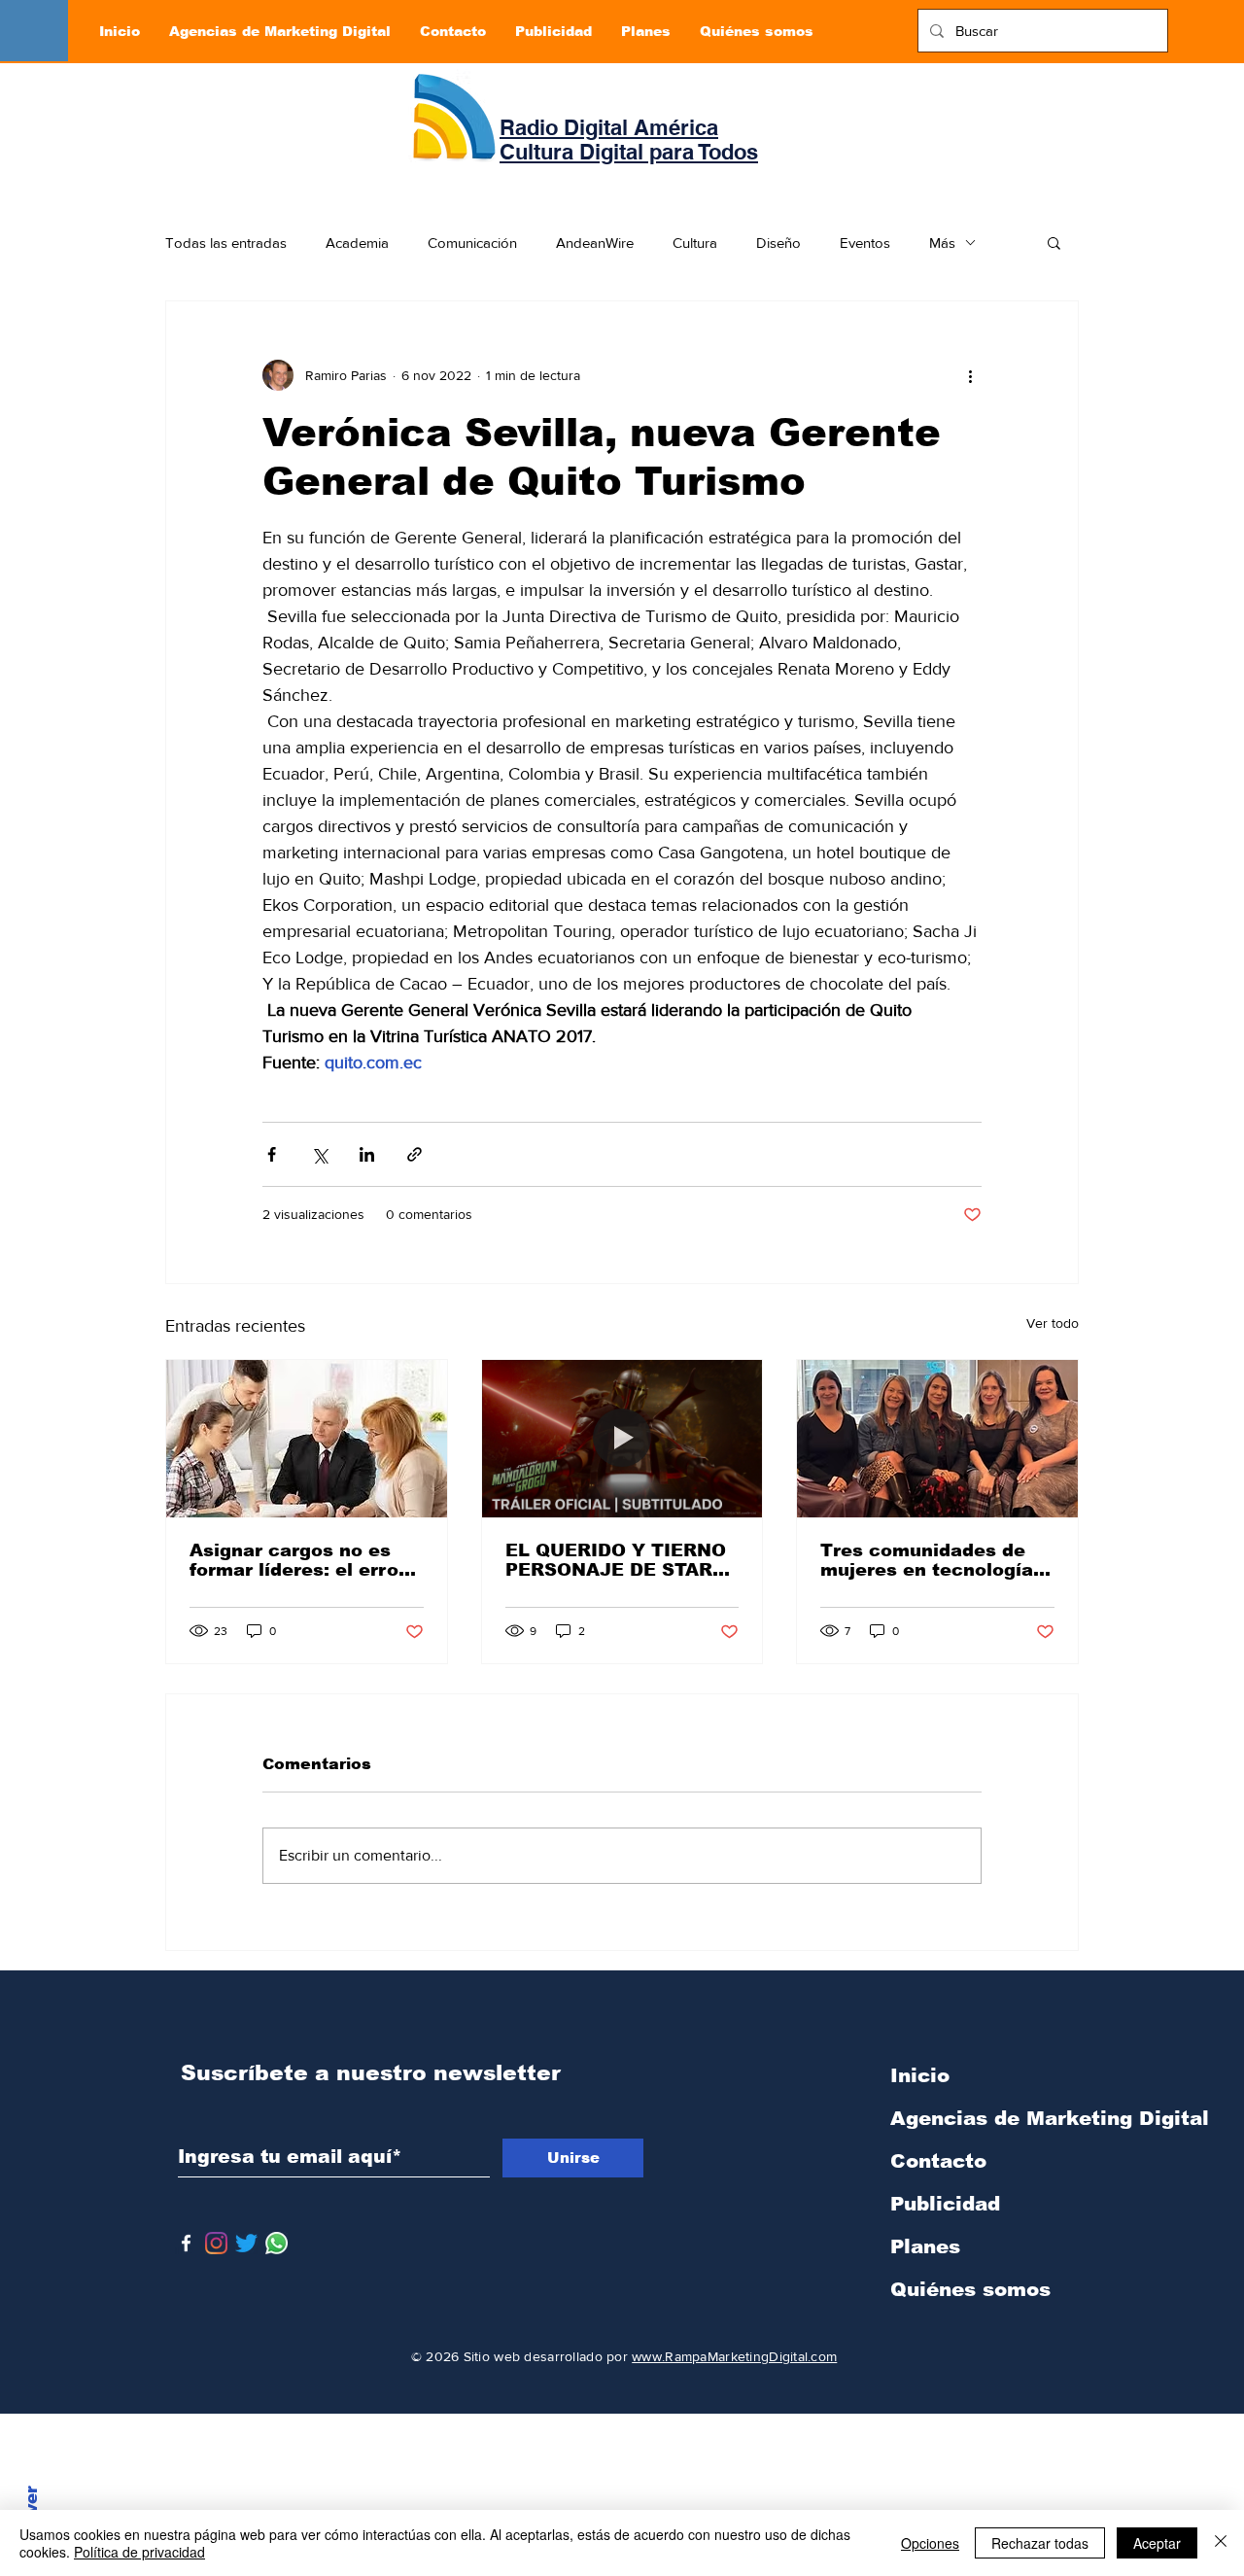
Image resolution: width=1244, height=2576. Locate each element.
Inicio (920, 2075)
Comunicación (472, 243)
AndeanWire (595, 243)
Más (942, 243)
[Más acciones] (970, 375)
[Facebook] (186, 2243)
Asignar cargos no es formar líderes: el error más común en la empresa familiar (298, 1560)
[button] (1054, 242)
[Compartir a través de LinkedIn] (367, 1154)
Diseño (778, 243)
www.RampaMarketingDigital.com (734, 2356)
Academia (357, 243)
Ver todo (1053, 1323)
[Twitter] (246, 2243)
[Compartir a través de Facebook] (272, 1154)
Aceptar (1157, 2543)
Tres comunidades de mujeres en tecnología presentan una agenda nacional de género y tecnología (927, 1560)
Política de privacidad (139, 2552)
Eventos (865, 243)
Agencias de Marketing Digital (992, 2118)
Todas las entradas (226, 243)
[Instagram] (216, 2243)
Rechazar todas (1040, 2543)
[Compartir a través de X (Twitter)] (319, 1154)
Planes (925, 2246)
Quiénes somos (970, 2289)
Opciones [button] (930, 2543)
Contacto (938, 2161)
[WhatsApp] (276, 2243)
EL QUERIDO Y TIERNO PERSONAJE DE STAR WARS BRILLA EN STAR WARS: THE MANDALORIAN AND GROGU (617, 1560)
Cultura (695, 243)
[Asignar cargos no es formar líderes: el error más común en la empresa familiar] (307, 1439)
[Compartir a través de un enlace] (415, 1154)
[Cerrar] (1221, 2543)
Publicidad (945, 2204)
